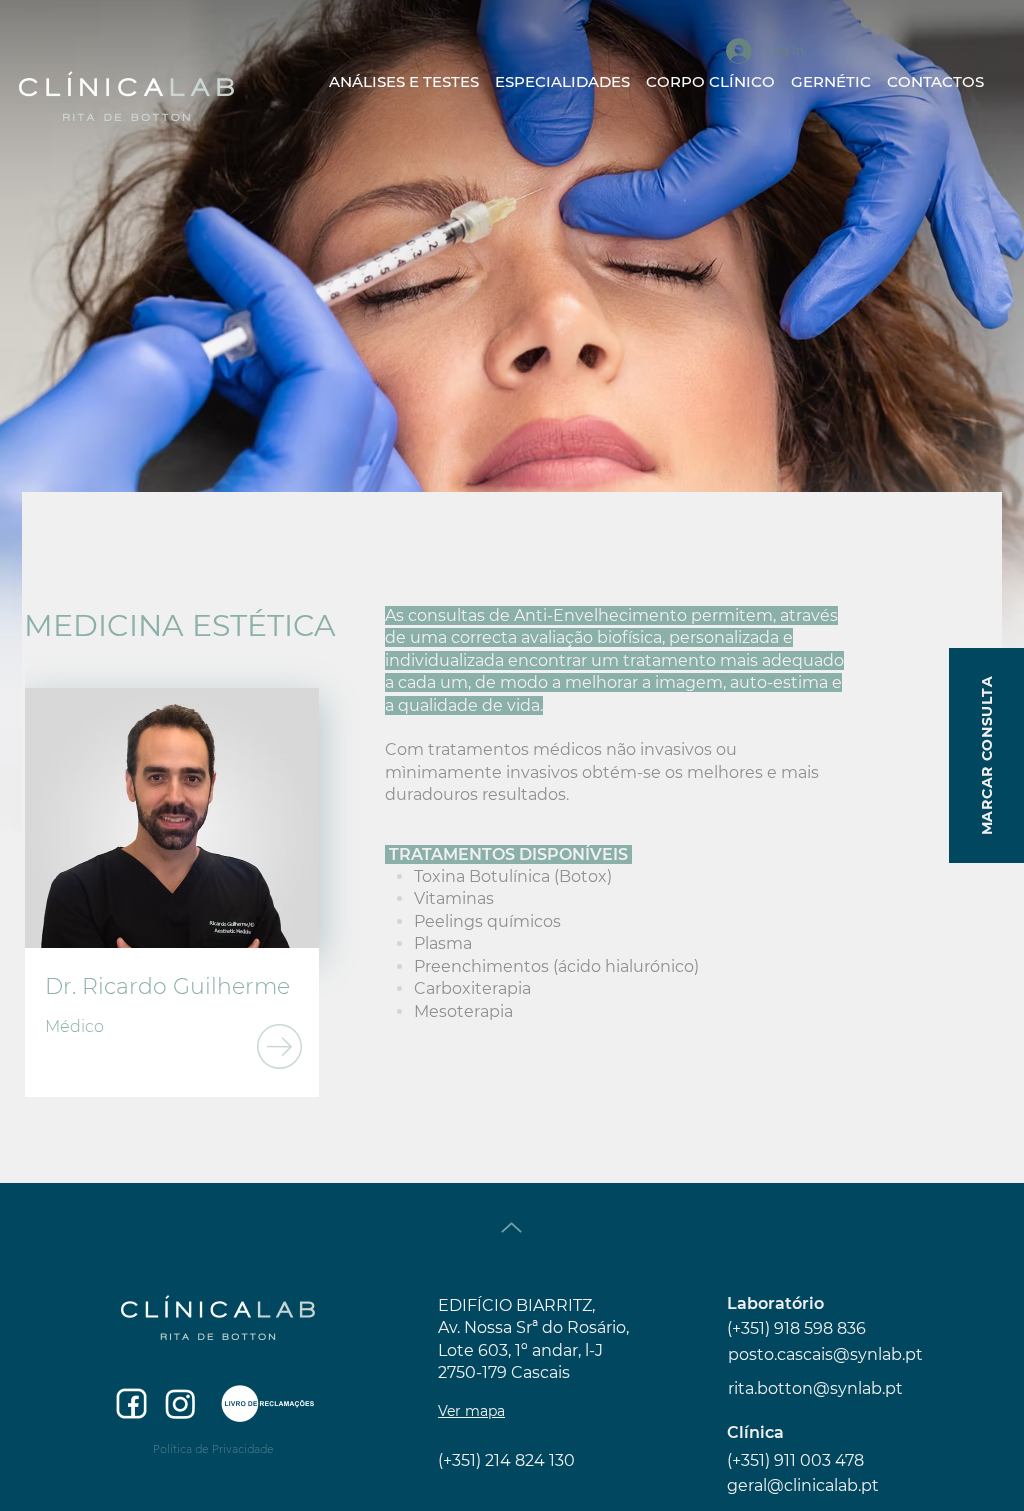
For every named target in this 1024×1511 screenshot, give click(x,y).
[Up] (511, 1227)
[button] (562, 73)
